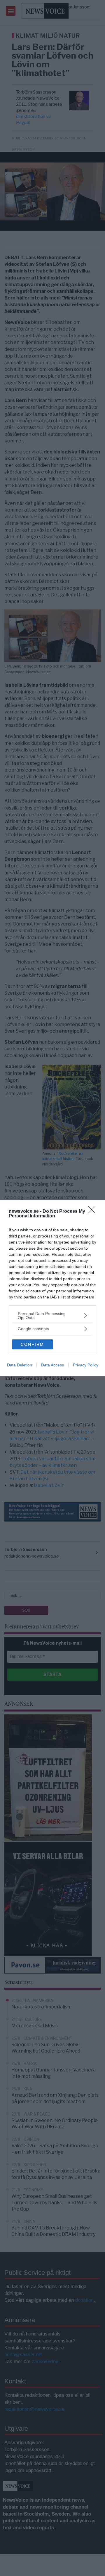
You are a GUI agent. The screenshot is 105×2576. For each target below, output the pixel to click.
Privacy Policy (86, 1365)
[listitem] (52, 1316)
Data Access (52, 1365)
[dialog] (52, 1288)
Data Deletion (20, 1365)
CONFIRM (32, 1344)
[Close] (94, 1212)
